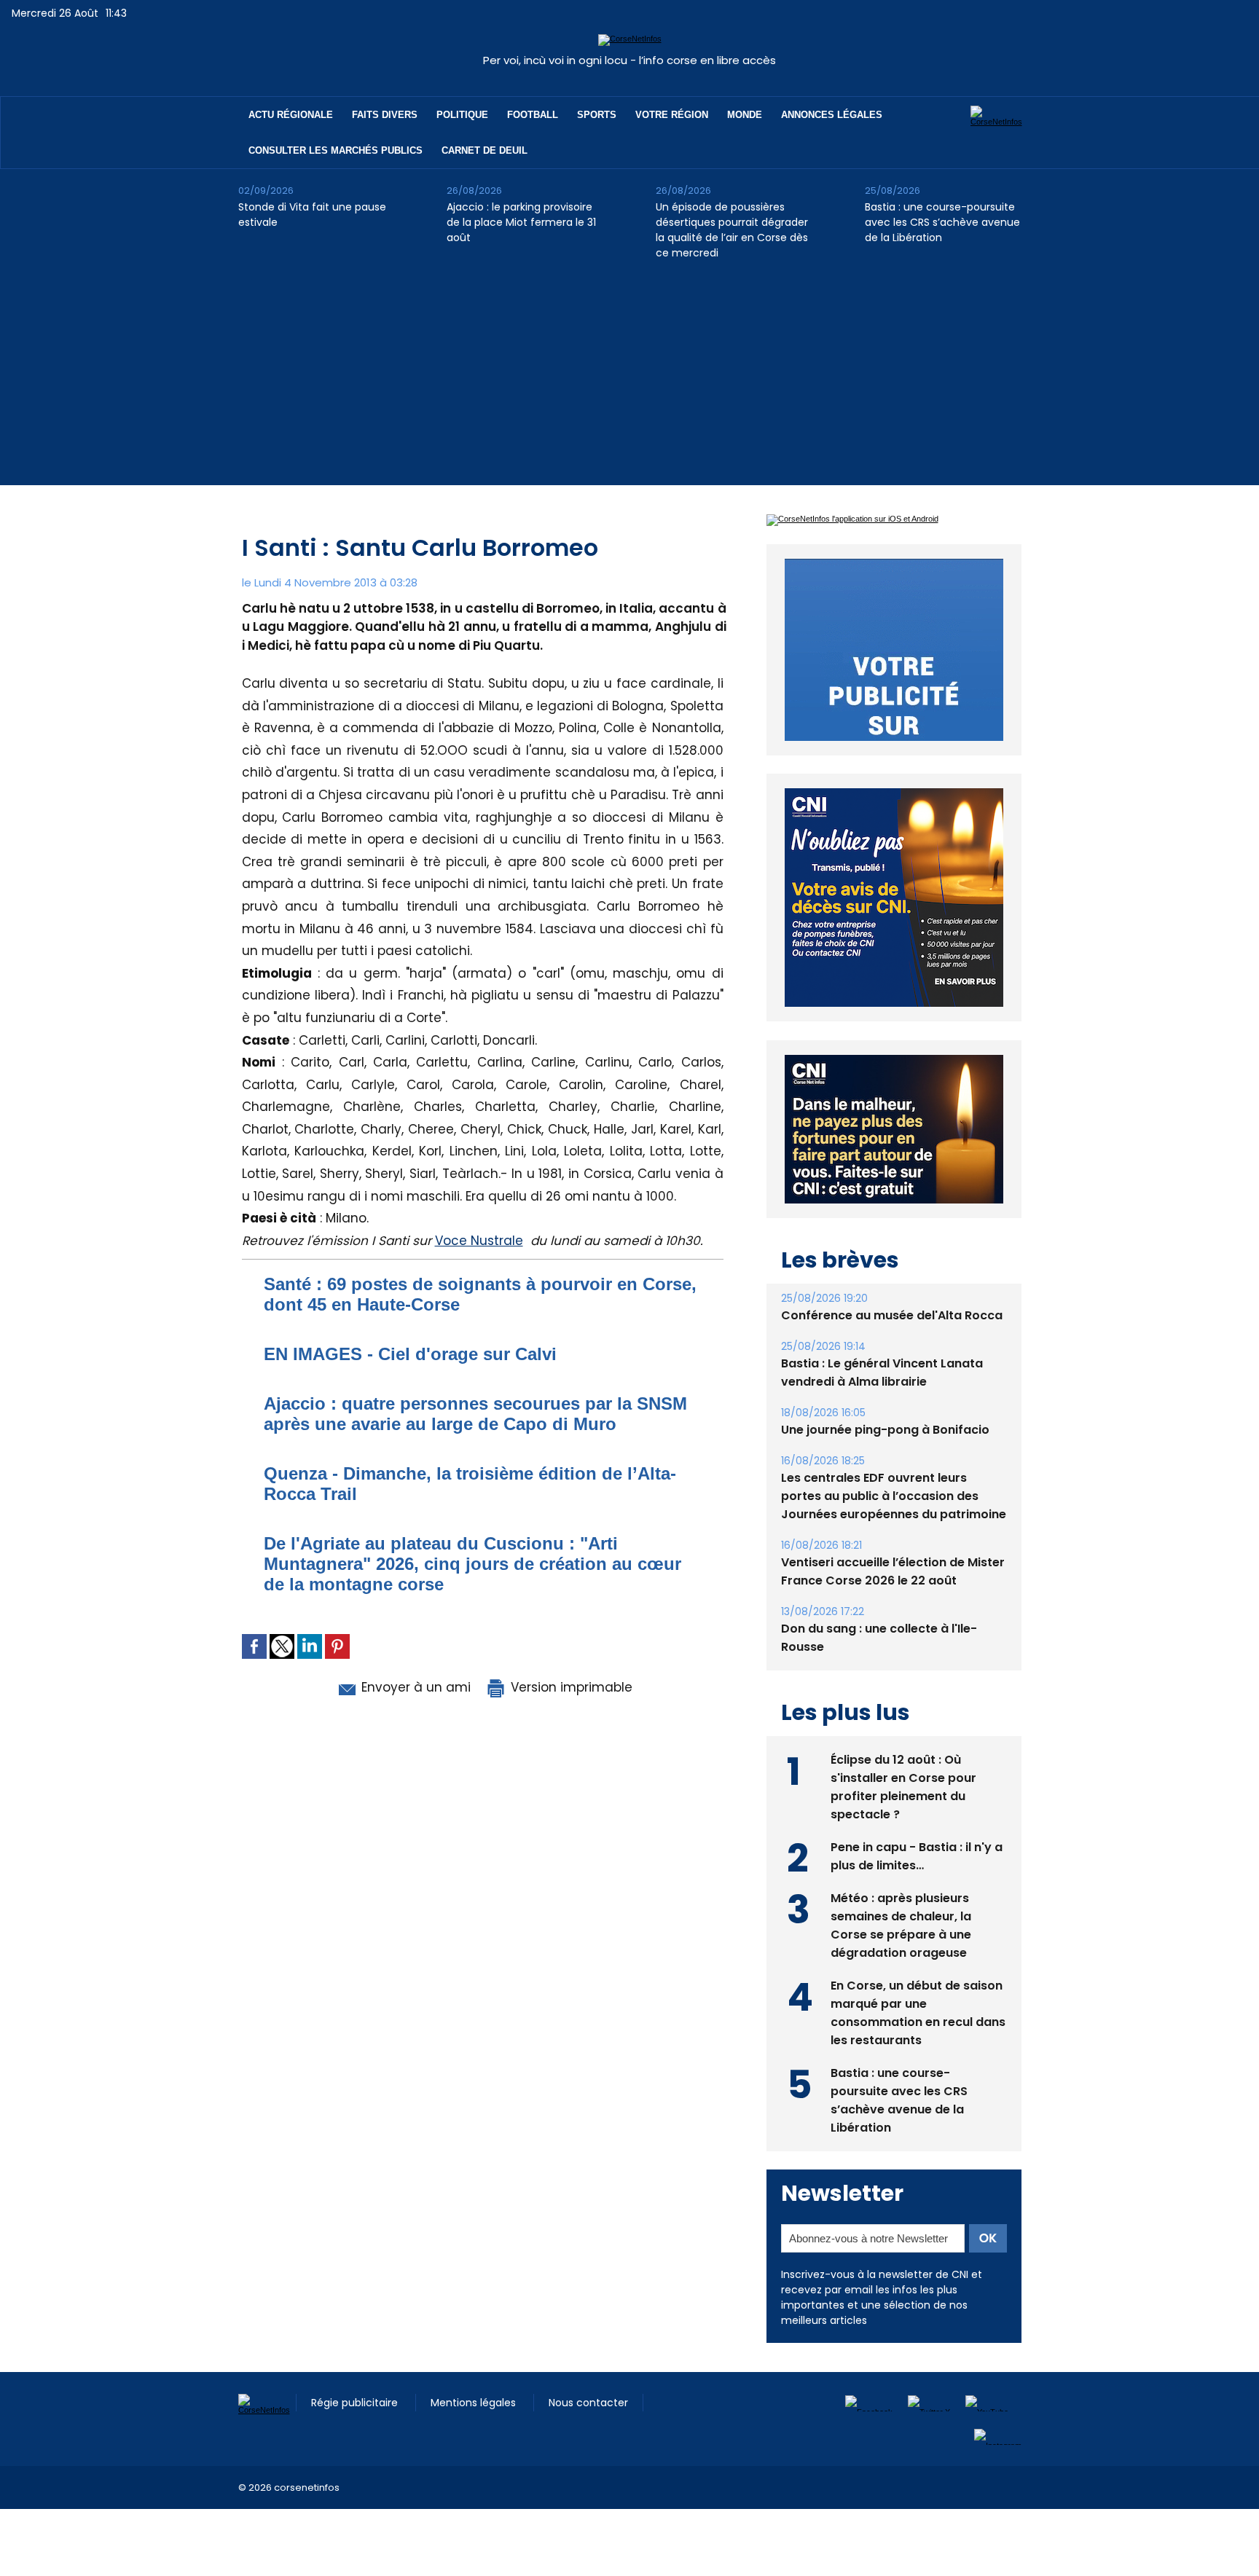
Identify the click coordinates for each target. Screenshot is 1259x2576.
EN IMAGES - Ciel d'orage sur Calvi (410, 1354)
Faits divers (385, 115)
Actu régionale (291, 115)
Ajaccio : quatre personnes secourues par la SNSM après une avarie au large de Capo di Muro (475, 1414)
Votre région (672, 115)
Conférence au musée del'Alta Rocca (892, 1349)
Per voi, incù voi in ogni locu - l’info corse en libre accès (629, 60)
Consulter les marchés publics (336, 150)
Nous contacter (588, 2436)
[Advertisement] (629, 383)
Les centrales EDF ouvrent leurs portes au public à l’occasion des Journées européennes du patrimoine (894, 1529)
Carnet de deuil (485, 150)
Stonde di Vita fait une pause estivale (312, 215)
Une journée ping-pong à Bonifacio (885, 1463)
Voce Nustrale (479, 1241)
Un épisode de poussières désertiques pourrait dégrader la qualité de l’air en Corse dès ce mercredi (732, 230)
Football (533, 115)
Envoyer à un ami (414, 1687)
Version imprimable (570, 1687)
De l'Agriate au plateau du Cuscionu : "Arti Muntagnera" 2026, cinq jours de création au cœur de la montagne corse (472, 1564)
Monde (745, 115)
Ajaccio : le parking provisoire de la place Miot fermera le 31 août (521, 222)
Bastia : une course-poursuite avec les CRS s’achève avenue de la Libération (942, 222)
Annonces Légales (832, 115)
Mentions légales (475, 2436)
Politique (462, 115)
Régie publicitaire (356, 2436)
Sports (597, 115)
